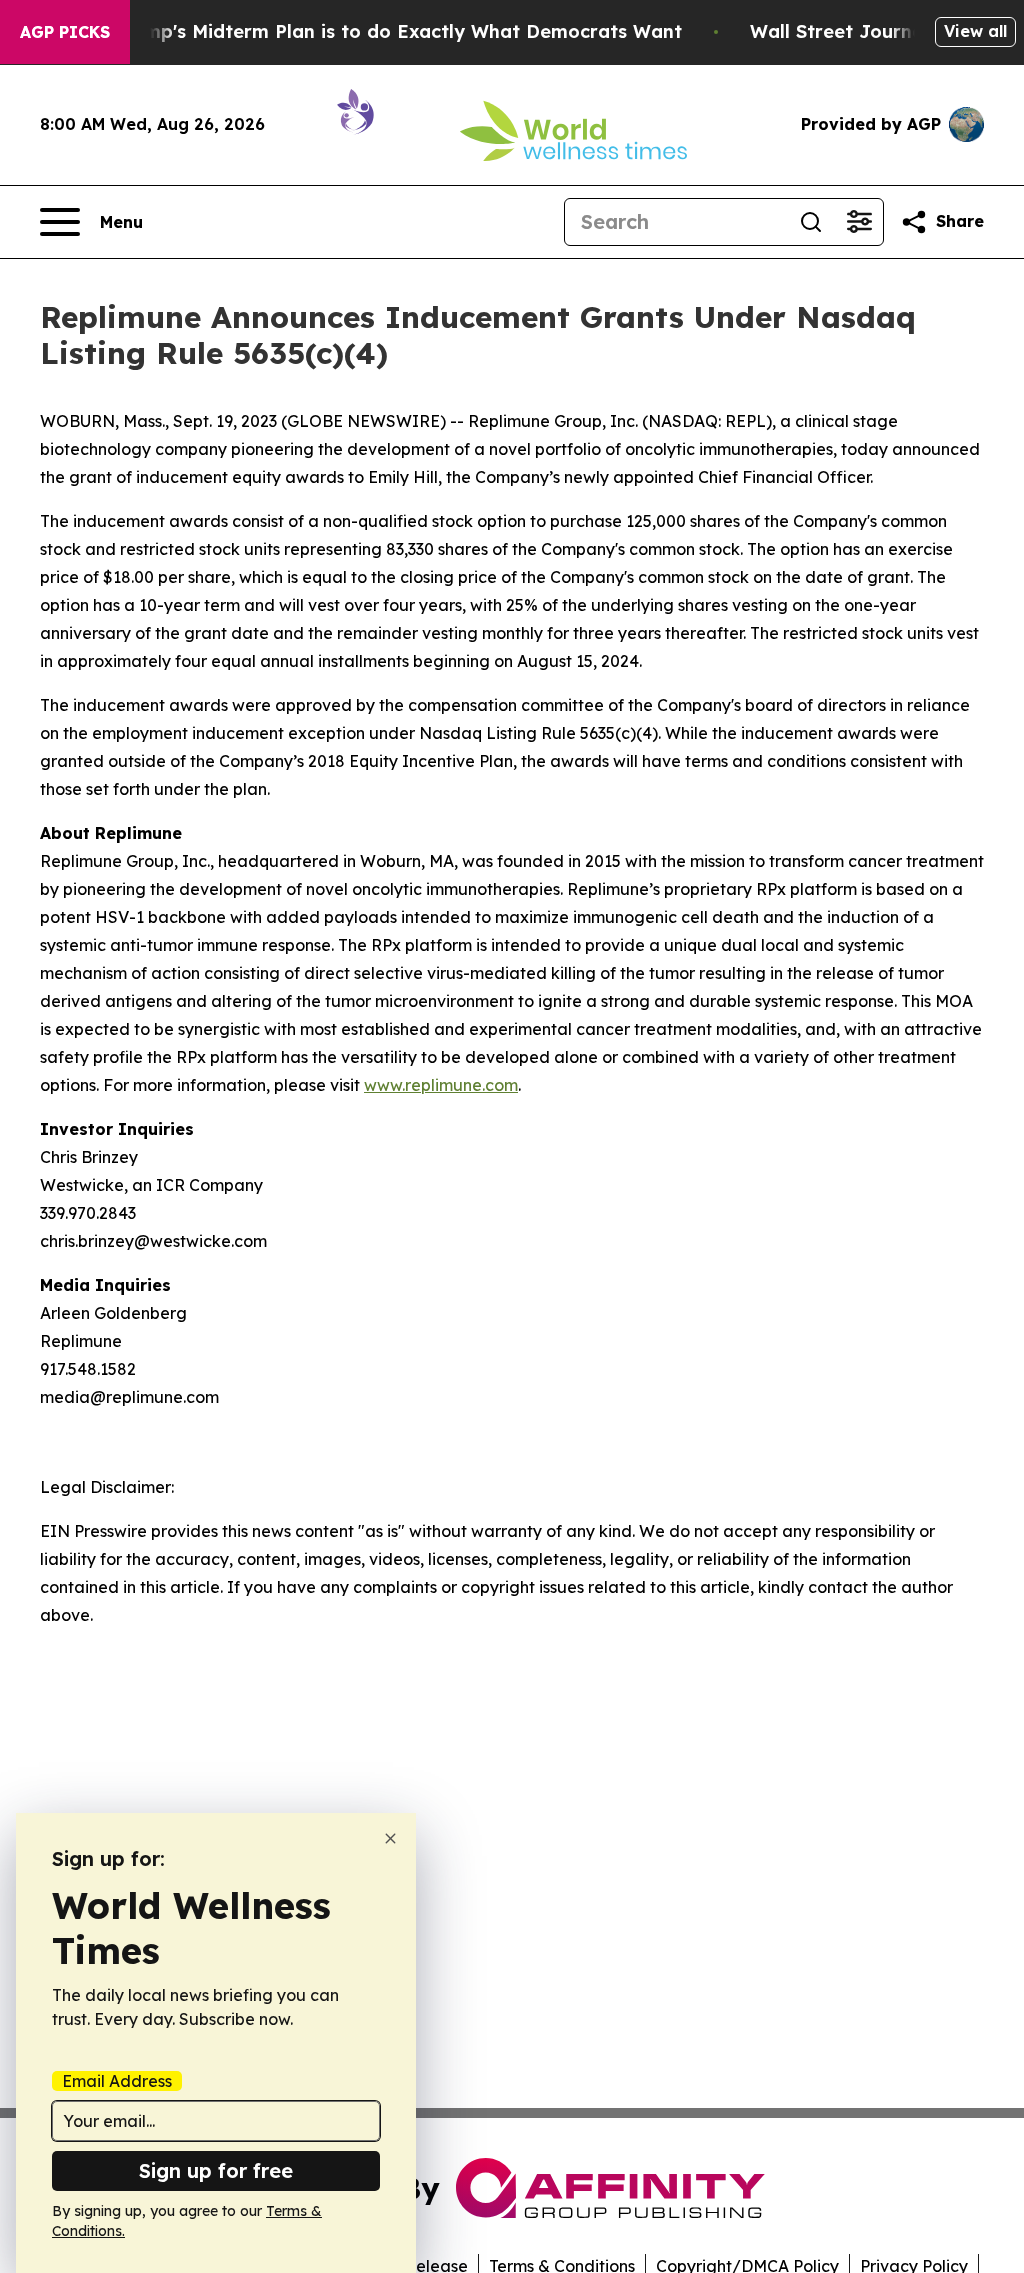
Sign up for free (216, 2170)
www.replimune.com (441, 1085)
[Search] (811, 222)
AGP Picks (65, 32)
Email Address (117, 2081)
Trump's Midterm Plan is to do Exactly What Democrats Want (398, 31)
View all (975, 31)
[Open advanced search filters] (859, 222)
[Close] (390, 1838)
